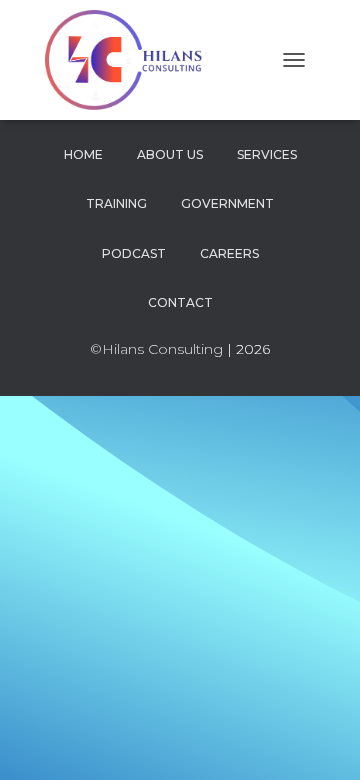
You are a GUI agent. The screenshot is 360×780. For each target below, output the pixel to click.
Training (116, 203)
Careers (229, 253)
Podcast (134, 253)
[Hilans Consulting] (136, 60)
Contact (180, 302)
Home (83, 154)
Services (267, 154)
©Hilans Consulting (156, 349)
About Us (170, 154)
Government (227, 203)
